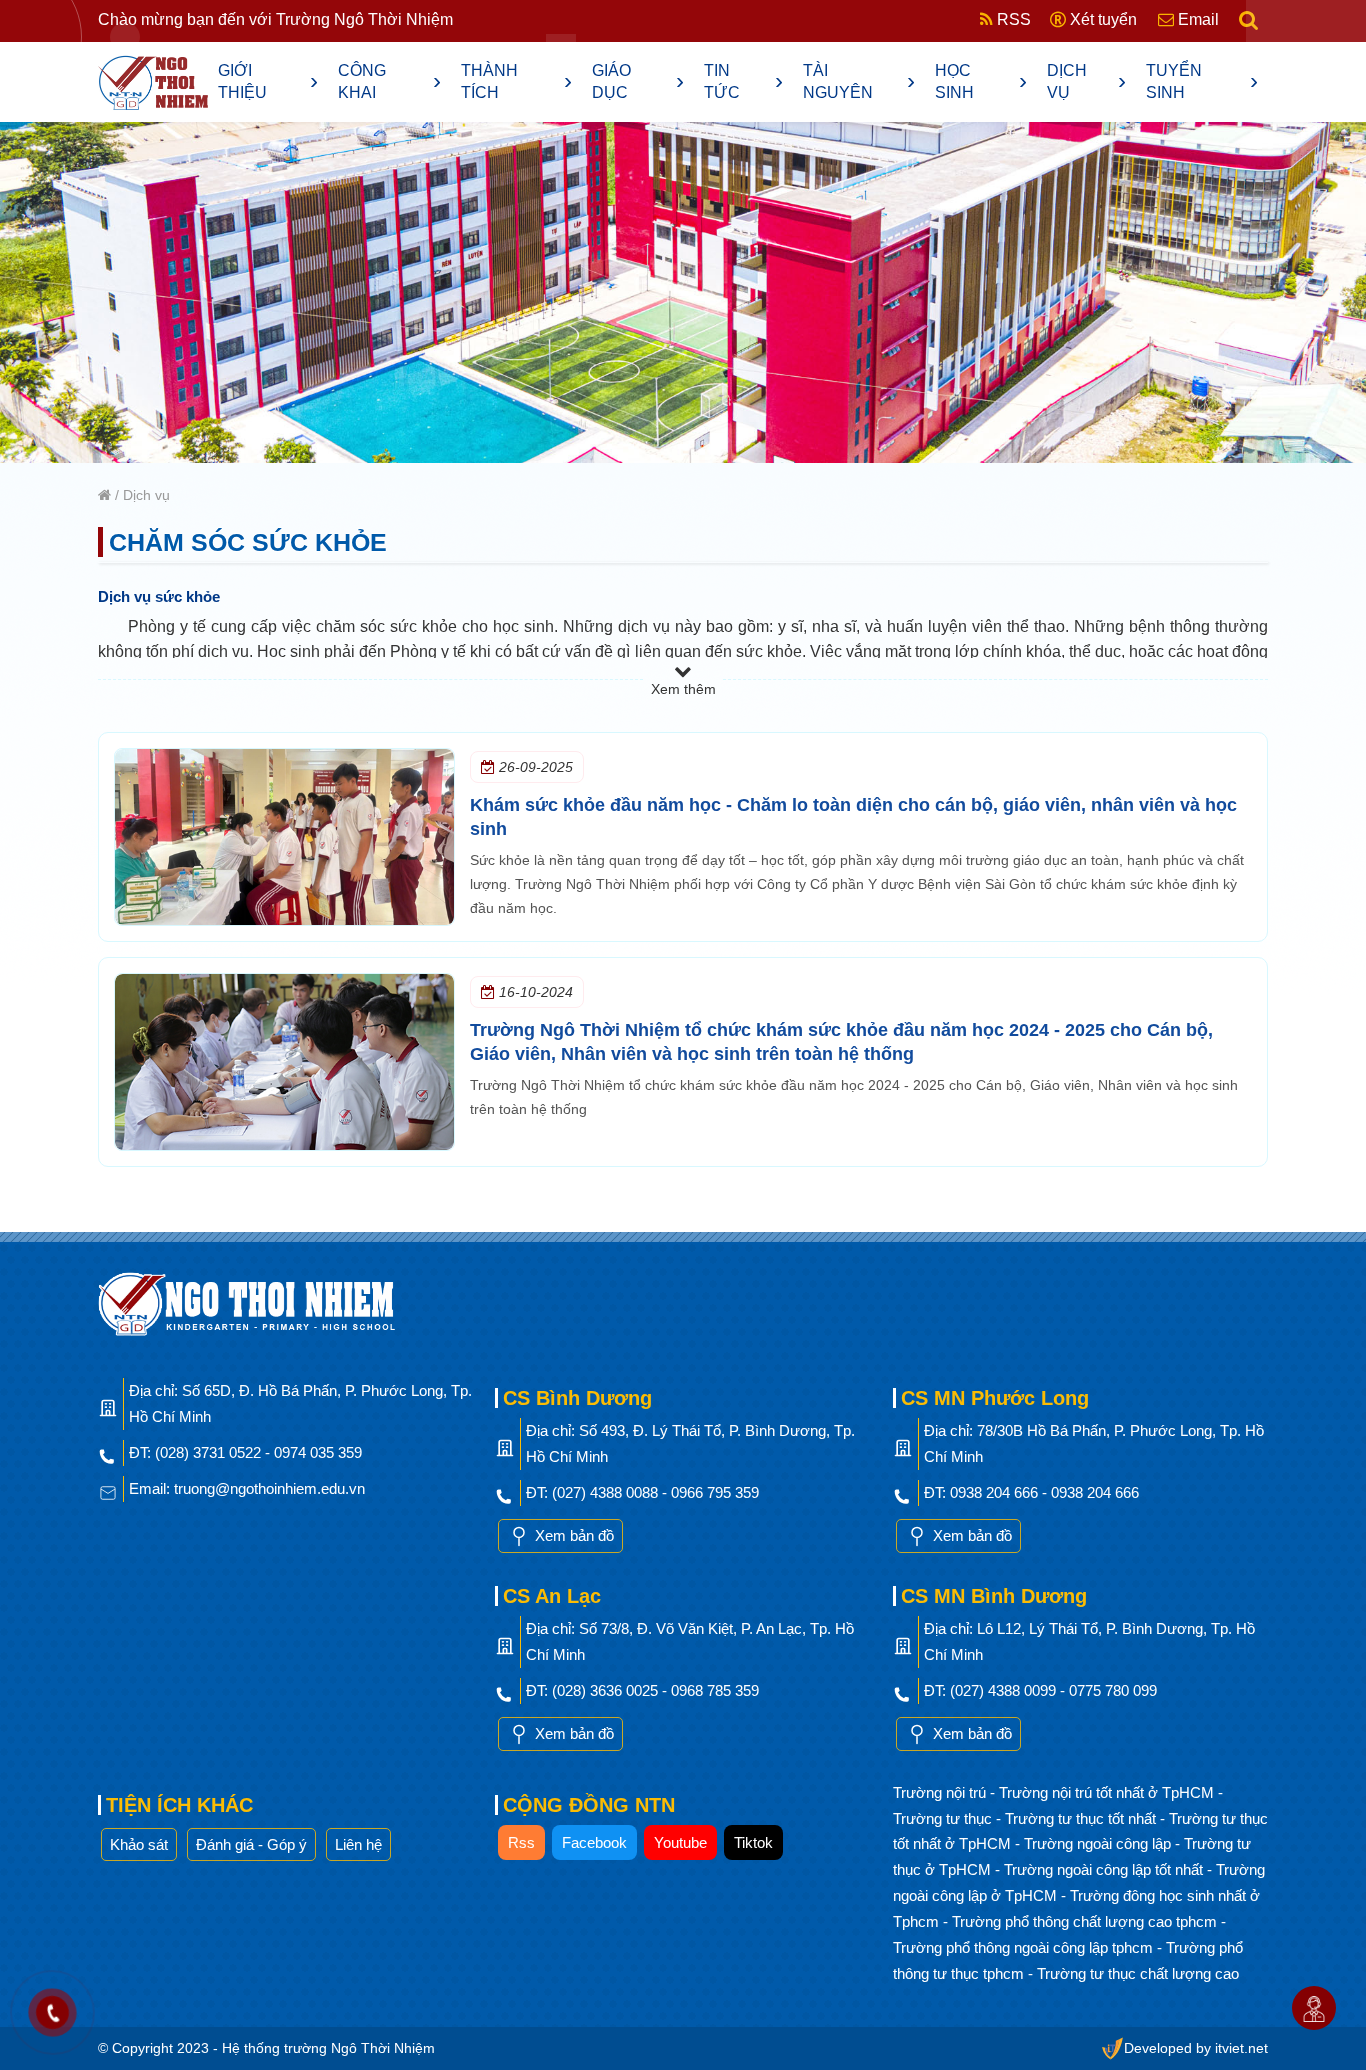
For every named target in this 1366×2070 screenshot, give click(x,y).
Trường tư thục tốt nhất (1082, 1818)
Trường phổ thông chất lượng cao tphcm (1086, 1921)
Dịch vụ (1087, 81)
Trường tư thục (944, 1818)
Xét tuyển (1101, 19)
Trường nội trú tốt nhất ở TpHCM (1108, 1792)
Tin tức (743, 81)
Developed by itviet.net (1196, 2048)
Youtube (680, 1842)
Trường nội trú (941, 1792)
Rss (521, 1842)
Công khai (389, 81)
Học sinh (981, 81)
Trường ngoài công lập (1099, 1843)
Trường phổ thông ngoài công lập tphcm (1025, 1947)
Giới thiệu (268, 81)
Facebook (594, 1842)
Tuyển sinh (1202, 81)
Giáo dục (638, 81)
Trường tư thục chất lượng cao (1138, 1973)
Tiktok (753, 1842)
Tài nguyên (859, 81)
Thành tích (517, 81)
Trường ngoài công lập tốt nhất (1105, 1869)
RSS (1012, 19)
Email (1196, 19)
